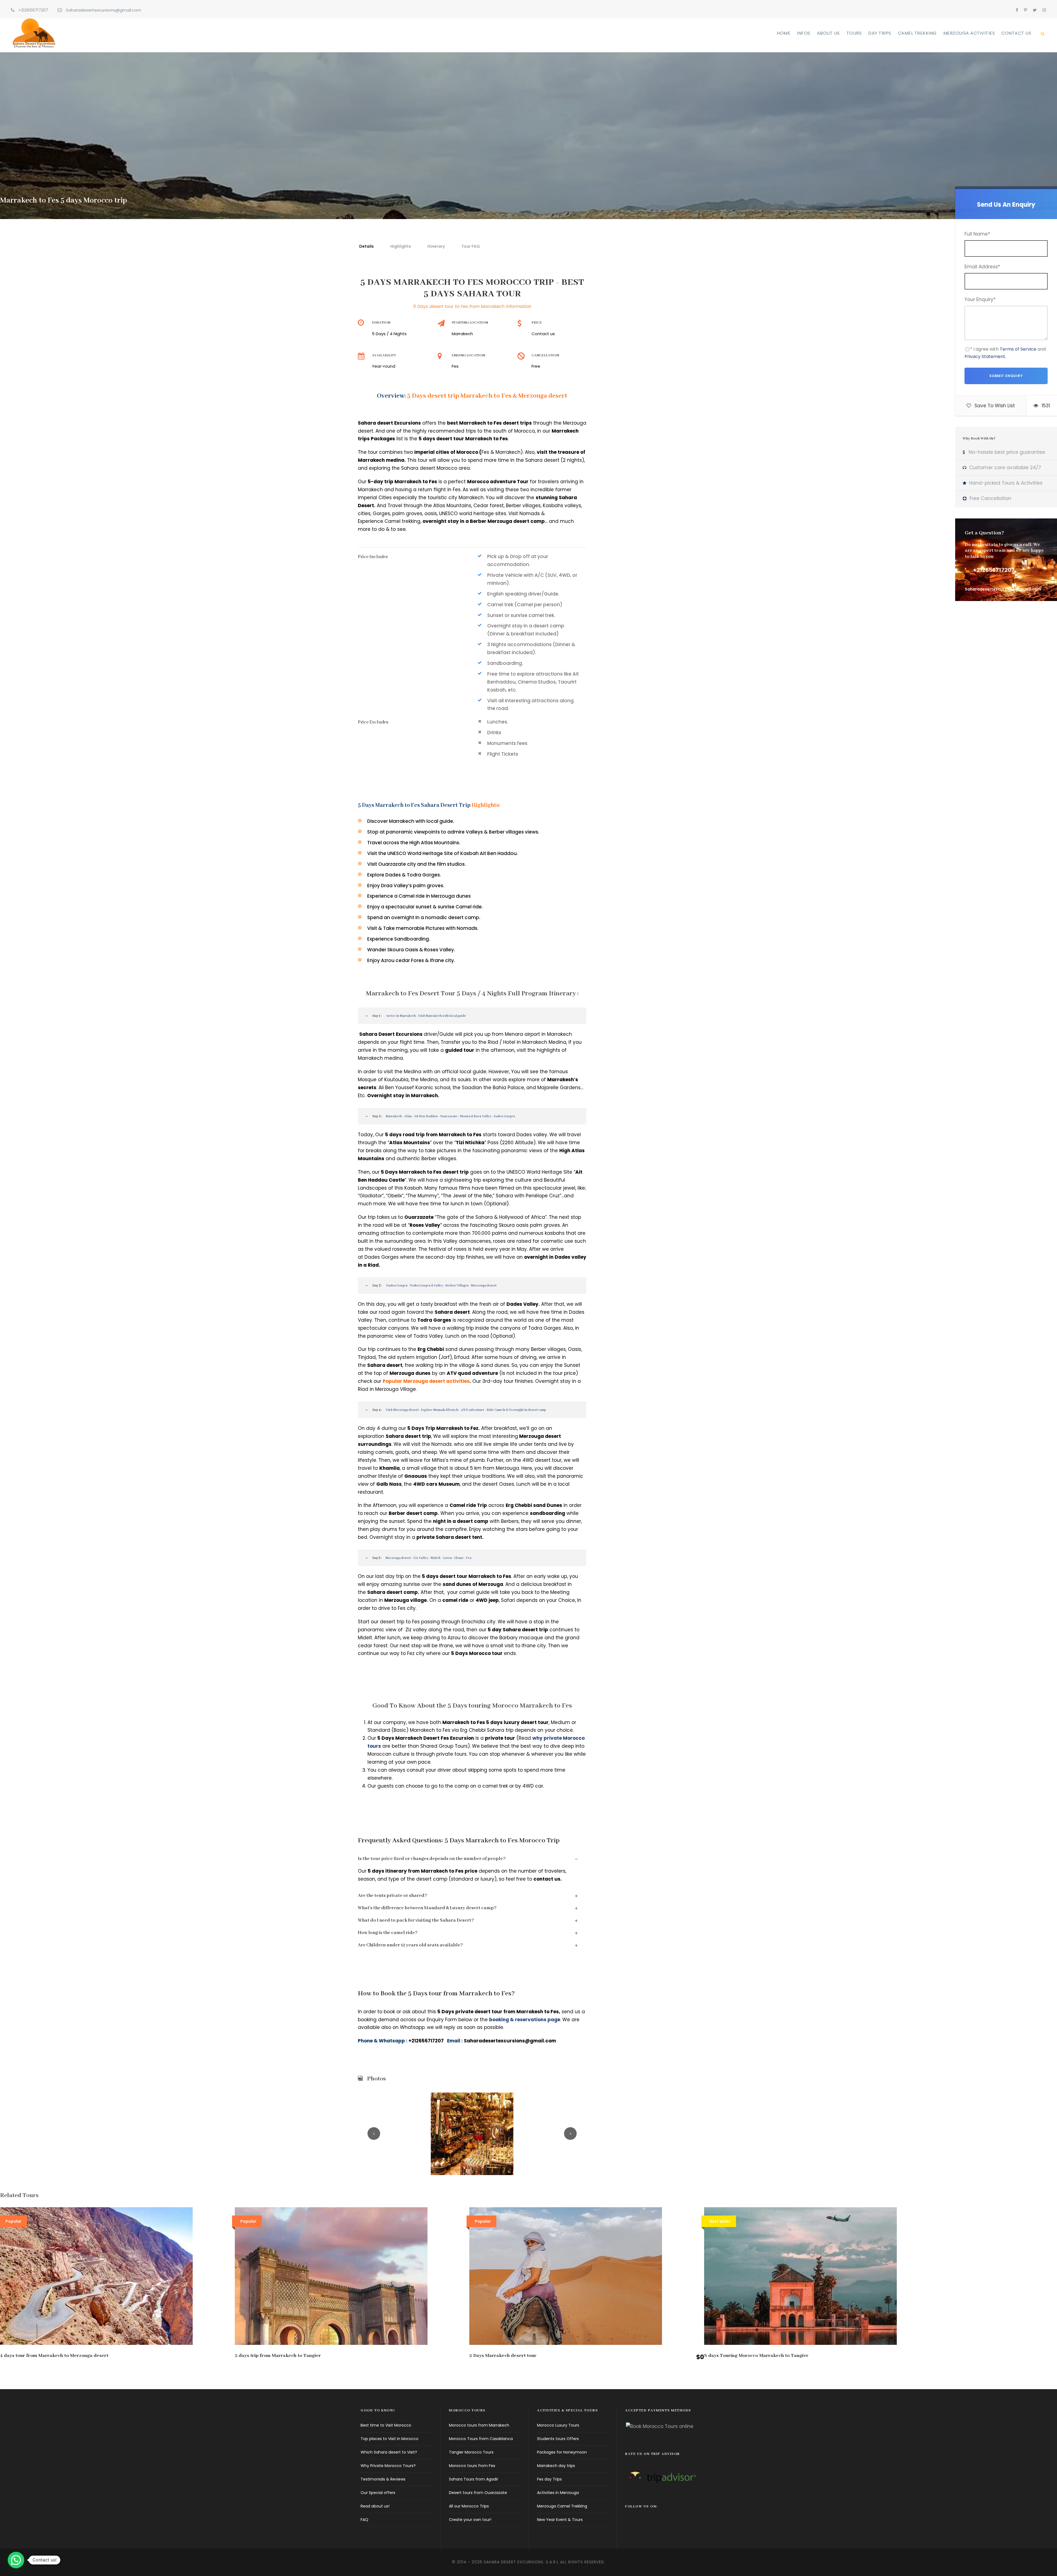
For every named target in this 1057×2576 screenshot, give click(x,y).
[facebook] (1017, 10)
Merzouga (490, 1584)
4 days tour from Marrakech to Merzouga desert (54, 2356)
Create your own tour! (470, 2520)
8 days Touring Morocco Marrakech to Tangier (756, 2356)
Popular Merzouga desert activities (426, 1381)
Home (784, 33)
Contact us (1016, 33)
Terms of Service (1018, 349)
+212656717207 (33, 10)
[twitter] (1035, 10)
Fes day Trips (549, 2479)
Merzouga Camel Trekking (562, 2506)
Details (367, 246)
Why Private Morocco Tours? (388, 2466)
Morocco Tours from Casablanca (481, 2439)
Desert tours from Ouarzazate (478, 2493)
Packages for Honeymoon (562, 2452)
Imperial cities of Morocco (446, 452)
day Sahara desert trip (519, 1630)
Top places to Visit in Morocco (389, 2439)
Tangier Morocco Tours (471, 2452)
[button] (16, 2560)
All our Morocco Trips (469, 2506)
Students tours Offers (558, 2439)
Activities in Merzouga (558, 2493)
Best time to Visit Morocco (386, 2425)
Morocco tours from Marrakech (479, 2425)
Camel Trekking (917, 33)
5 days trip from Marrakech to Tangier (278, 2356)
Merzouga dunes (410, 1373)
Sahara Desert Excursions (391, 1034)
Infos (804, 33)
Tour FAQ (471, 246)
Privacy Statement (985, 357)
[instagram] (1044, 10)
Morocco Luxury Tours (558, 2425)
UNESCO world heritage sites (473, 513)
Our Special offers (378, 2493)
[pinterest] (1025, 10)
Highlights (401, 246)
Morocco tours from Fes (472, 2466)
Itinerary (436, 246)
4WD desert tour (542, 1460)
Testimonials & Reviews (383, 2479)
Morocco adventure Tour (498, 482)
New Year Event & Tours (560, 2520)
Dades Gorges (382, 1257)
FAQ (364, 2520)
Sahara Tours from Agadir (474, 2479)
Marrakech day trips (556, 2466)
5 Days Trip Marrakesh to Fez (443, 1428)
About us (828, 33)
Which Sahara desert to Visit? (389, 2452)
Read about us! (375, 2506)
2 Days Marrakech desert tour (503, 2356)
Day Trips (880, 33)
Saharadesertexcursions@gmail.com (103, 10)
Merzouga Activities (969, 33)
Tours (854, 33)
